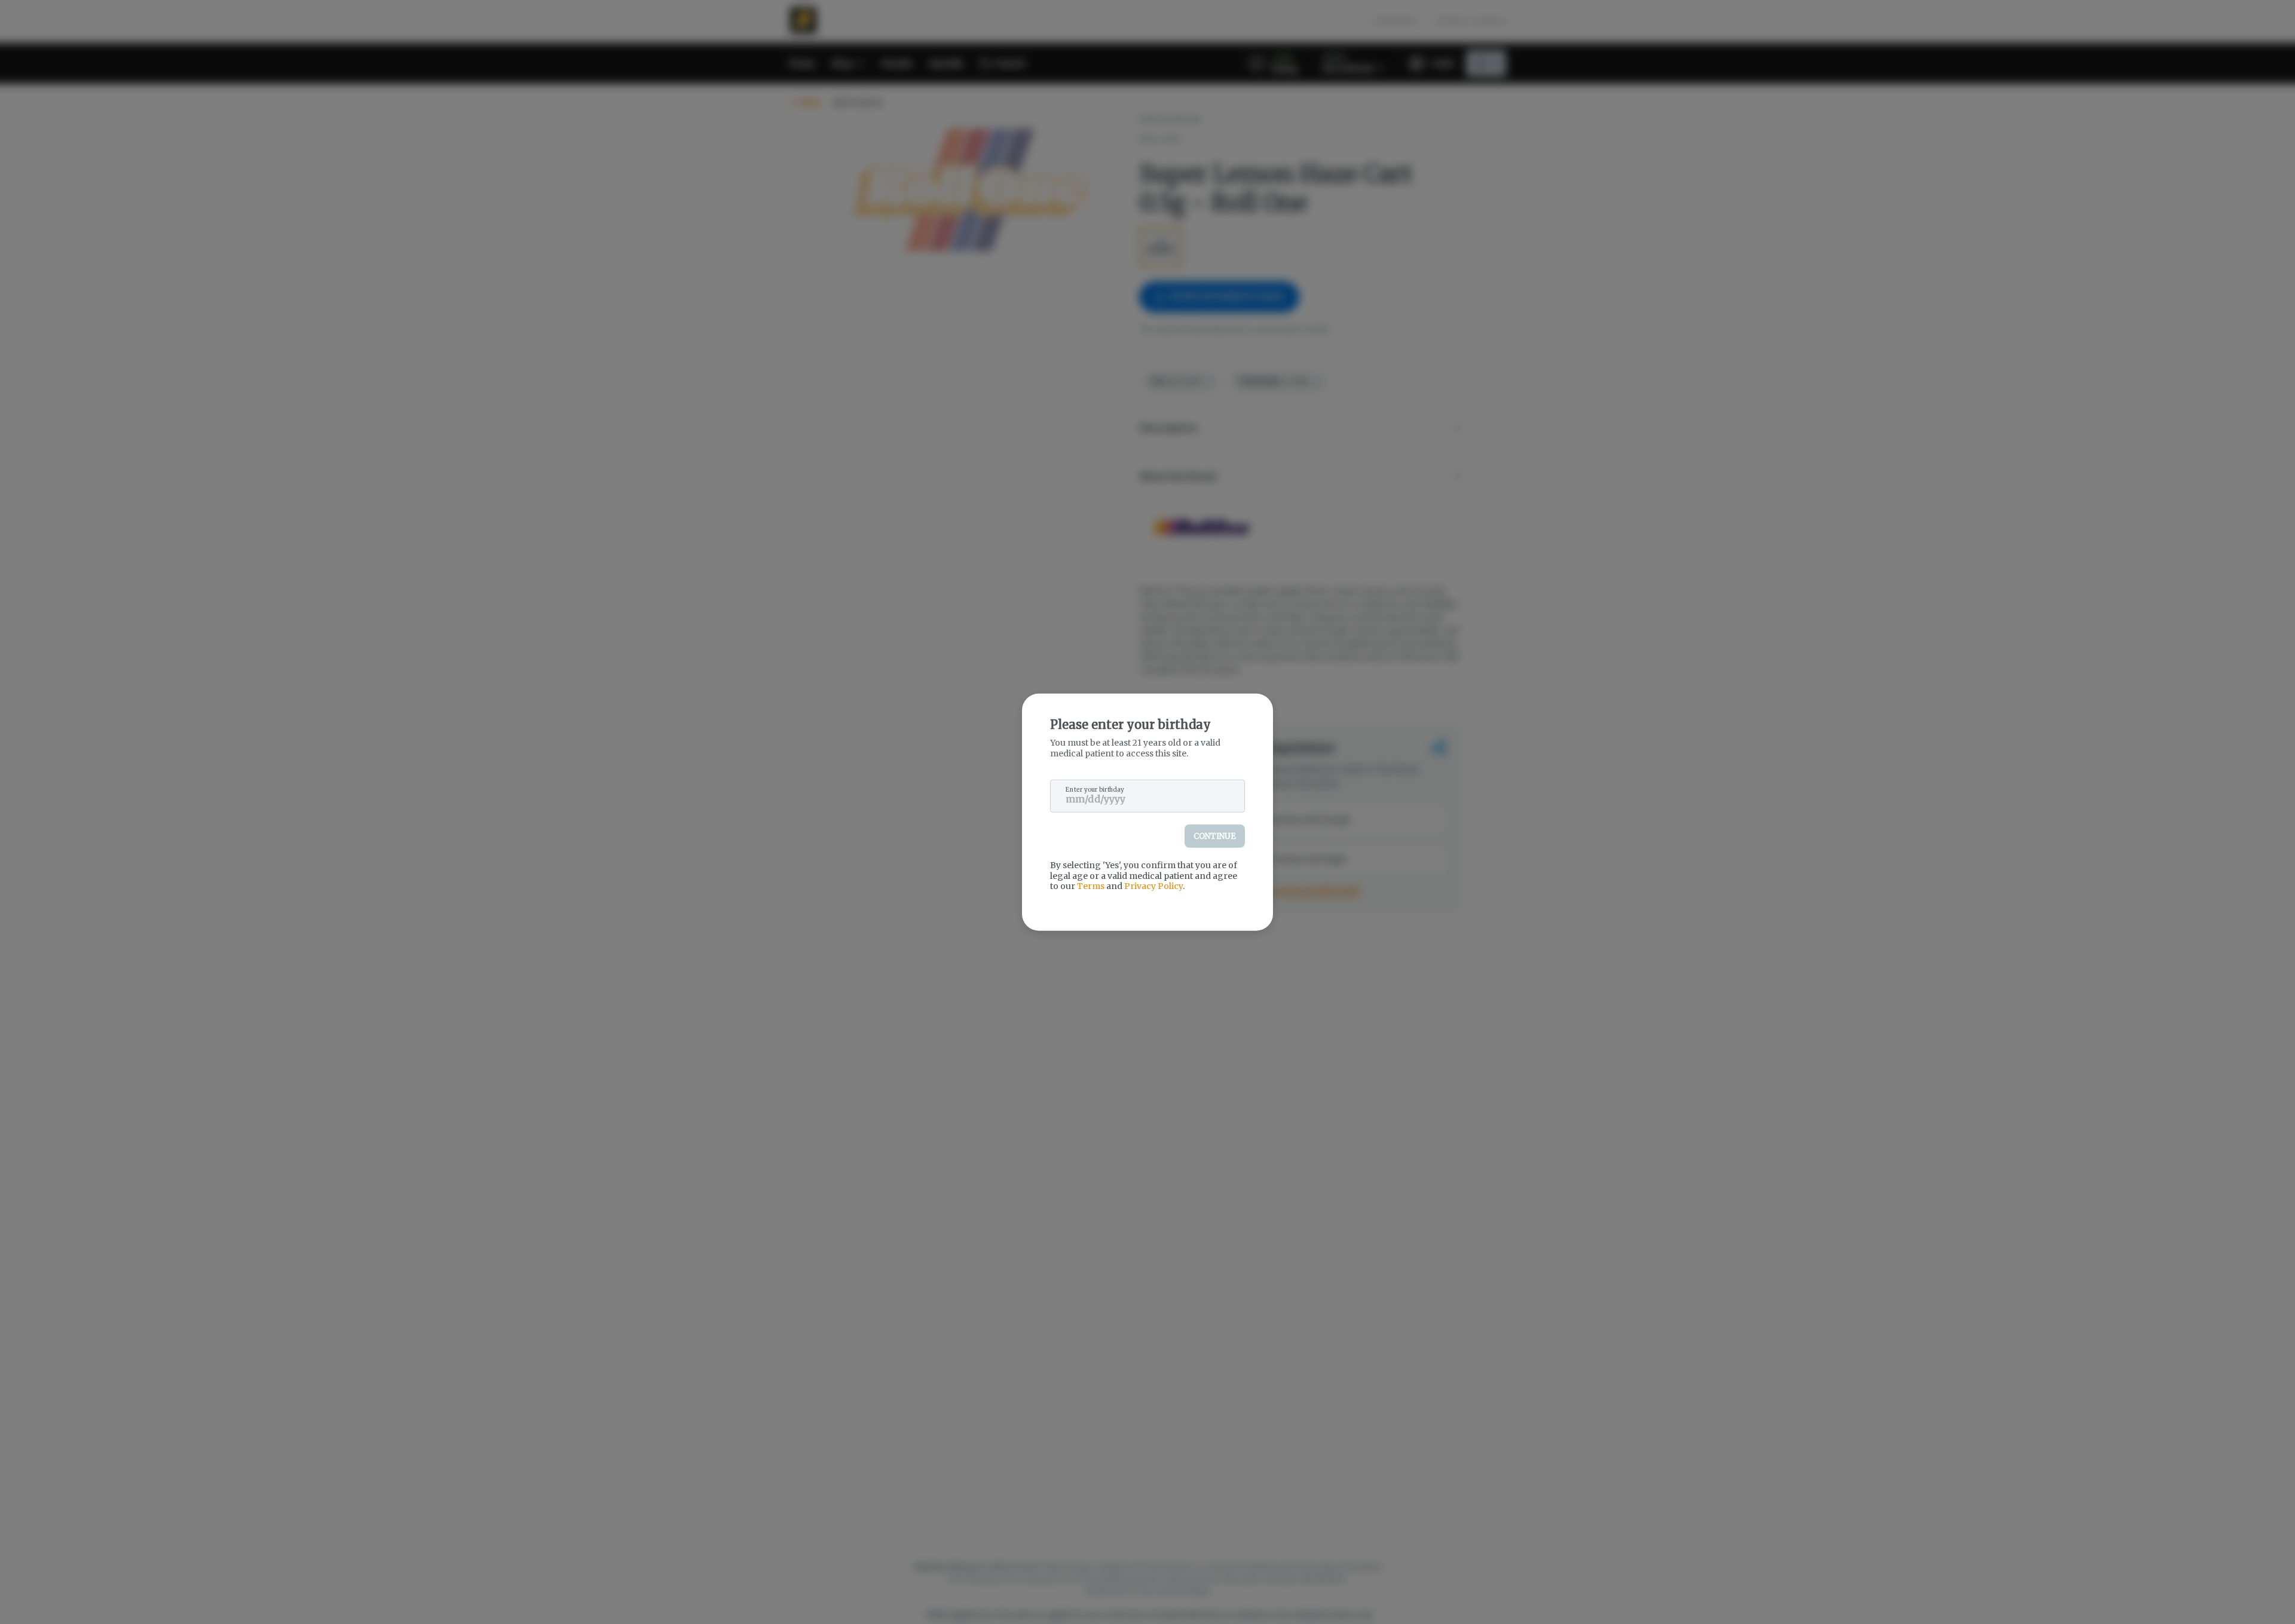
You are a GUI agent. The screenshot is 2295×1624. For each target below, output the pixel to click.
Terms (1091, 886)
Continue (1215, 836)
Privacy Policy (1153, 886)
